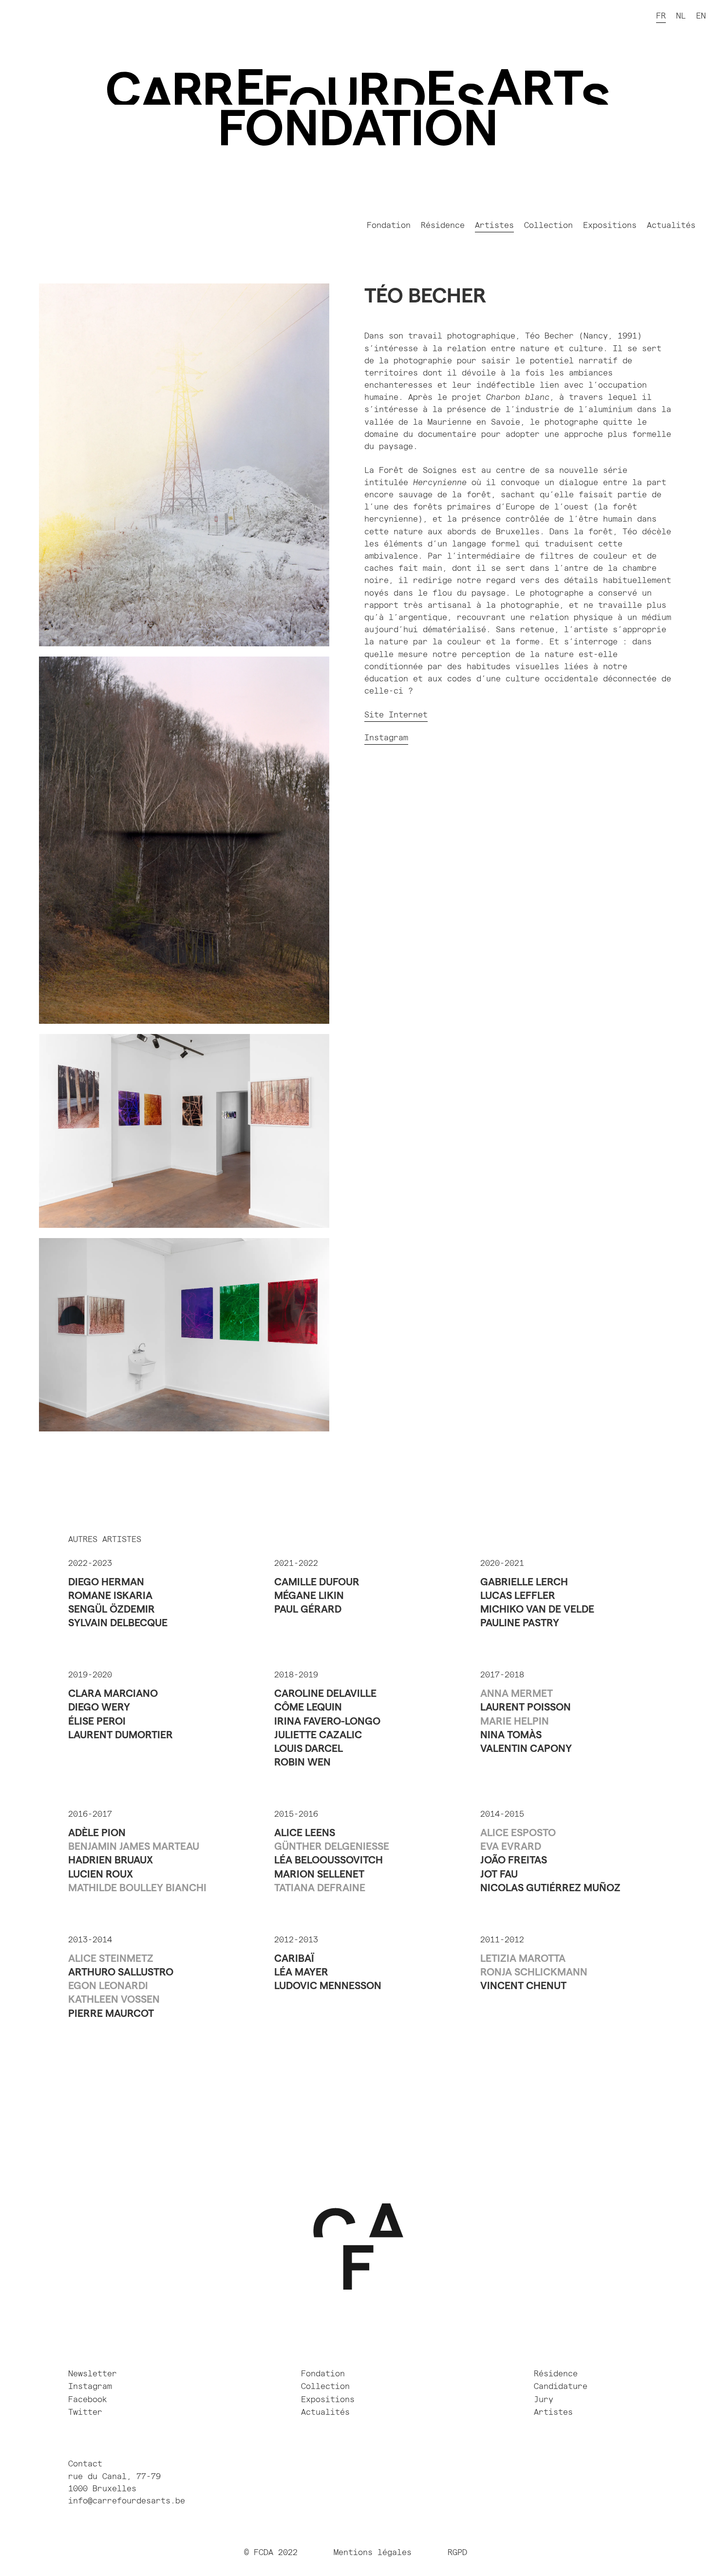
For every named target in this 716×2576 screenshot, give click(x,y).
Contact (85, 2464)
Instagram (386, 738)
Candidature (561, 2387)
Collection (548, 226)
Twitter (85, 2412)
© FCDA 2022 (271, 2553)
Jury (544, 2400)
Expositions (610, 226)
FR (661, 16)
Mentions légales (373, 2553)
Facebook (88, 2400)
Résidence (443, 226)
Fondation (389, 226)
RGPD (460, 2553)
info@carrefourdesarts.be (127, 2501)
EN (701, 16)
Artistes (494, 226)
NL (681, 16)
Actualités (671, 226)
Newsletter (93, 2374)
